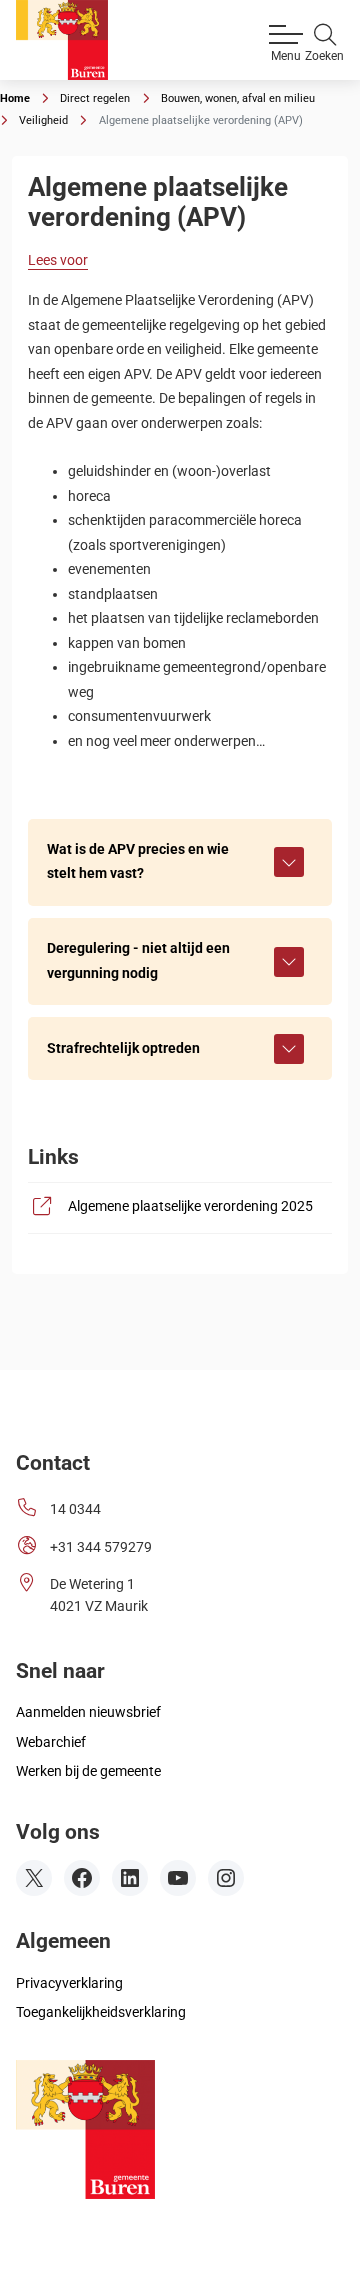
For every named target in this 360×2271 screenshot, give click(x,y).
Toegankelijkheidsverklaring (101, 2012)
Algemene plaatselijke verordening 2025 (192, 1206)
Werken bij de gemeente (88, 1771)
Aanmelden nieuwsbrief (88, 1712)
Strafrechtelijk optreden (123, 1048)
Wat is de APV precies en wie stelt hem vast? (138, 861)
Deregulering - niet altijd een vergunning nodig (138, 960)
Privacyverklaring (69, 1983)
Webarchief (51, 1742)
